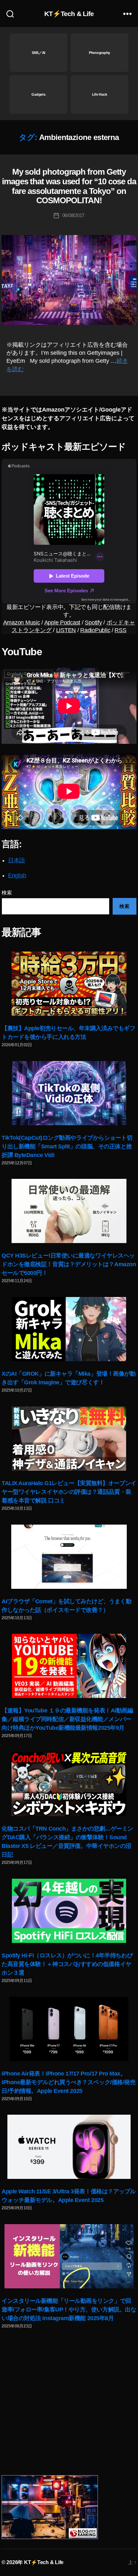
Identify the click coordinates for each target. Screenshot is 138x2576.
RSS (120, 630)
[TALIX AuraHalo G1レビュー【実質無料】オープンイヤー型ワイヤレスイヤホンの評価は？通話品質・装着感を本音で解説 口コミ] (69, 1439)
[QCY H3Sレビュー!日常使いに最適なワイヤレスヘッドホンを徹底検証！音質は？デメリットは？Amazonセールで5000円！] (69, 1211)
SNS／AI (39, 53)
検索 (7, 893)
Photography (99, 53)
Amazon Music (22, 622)
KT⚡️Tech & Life (69, 14)
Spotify (93, 622)
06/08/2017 (73, 215)
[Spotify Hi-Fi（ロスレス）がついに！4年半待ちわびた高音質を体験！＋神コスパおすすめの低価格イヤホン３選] (69, 1911)
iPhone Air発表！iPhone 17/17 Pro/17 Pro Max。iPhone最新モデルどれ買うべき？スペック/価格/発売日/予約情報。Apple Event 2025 (69, 2082)
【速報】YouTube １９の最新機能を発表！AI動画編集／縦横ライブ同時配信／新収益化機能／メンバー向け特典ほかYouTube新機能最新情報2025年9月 (67, 1719)
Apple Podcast (62, 622)
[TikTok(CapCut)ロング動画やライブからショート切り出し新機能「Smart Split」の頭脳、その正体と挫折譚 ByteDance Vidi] (69, 1093)
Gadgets (38, 94)
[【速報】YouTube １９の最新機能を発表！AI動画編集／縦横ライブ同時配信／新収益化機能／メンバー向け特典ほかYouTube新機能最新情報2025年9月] (69, 1666)
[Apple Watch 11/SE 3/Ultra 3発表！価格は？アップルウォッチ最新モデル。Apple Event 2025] (69, 2147)
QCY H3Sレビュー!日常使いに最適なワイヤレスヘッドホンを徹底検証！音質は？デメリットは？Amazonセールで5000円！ (69, 1264)
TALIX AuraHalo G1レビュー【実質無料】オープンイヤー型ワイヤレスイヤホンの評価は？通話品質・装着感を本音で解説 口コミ (69, 1492)
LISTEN (66, 630)
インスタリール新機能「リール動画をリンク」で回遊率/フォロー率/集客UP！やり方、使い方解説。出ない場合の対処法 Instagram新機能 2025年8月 (69, 2310)
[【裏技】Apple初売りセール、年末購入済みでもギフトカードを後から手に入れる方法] (69, 984)
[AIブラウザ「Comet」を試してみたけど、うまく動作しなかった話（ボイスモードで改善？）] (69, 1557)
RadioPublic (95, 630)
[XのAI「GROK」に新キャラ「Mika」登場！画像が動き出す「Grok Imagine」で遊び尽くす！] (69, 1329)
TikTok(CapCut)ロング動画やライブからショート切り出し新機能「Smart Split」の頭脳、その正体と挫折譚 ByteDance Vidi (67, 1146)
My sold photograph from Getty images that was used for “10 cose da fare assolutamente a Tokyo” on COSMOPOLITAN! (69, 186)
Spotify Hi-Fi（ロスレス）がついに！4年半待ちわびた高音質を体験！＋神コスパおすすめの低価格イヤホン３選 (67, 1964)
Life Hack (100, 94)
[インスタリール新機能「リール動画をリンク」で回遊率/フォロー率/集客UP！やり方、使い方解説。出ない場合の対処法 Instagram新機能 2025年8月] (69, 2256)
